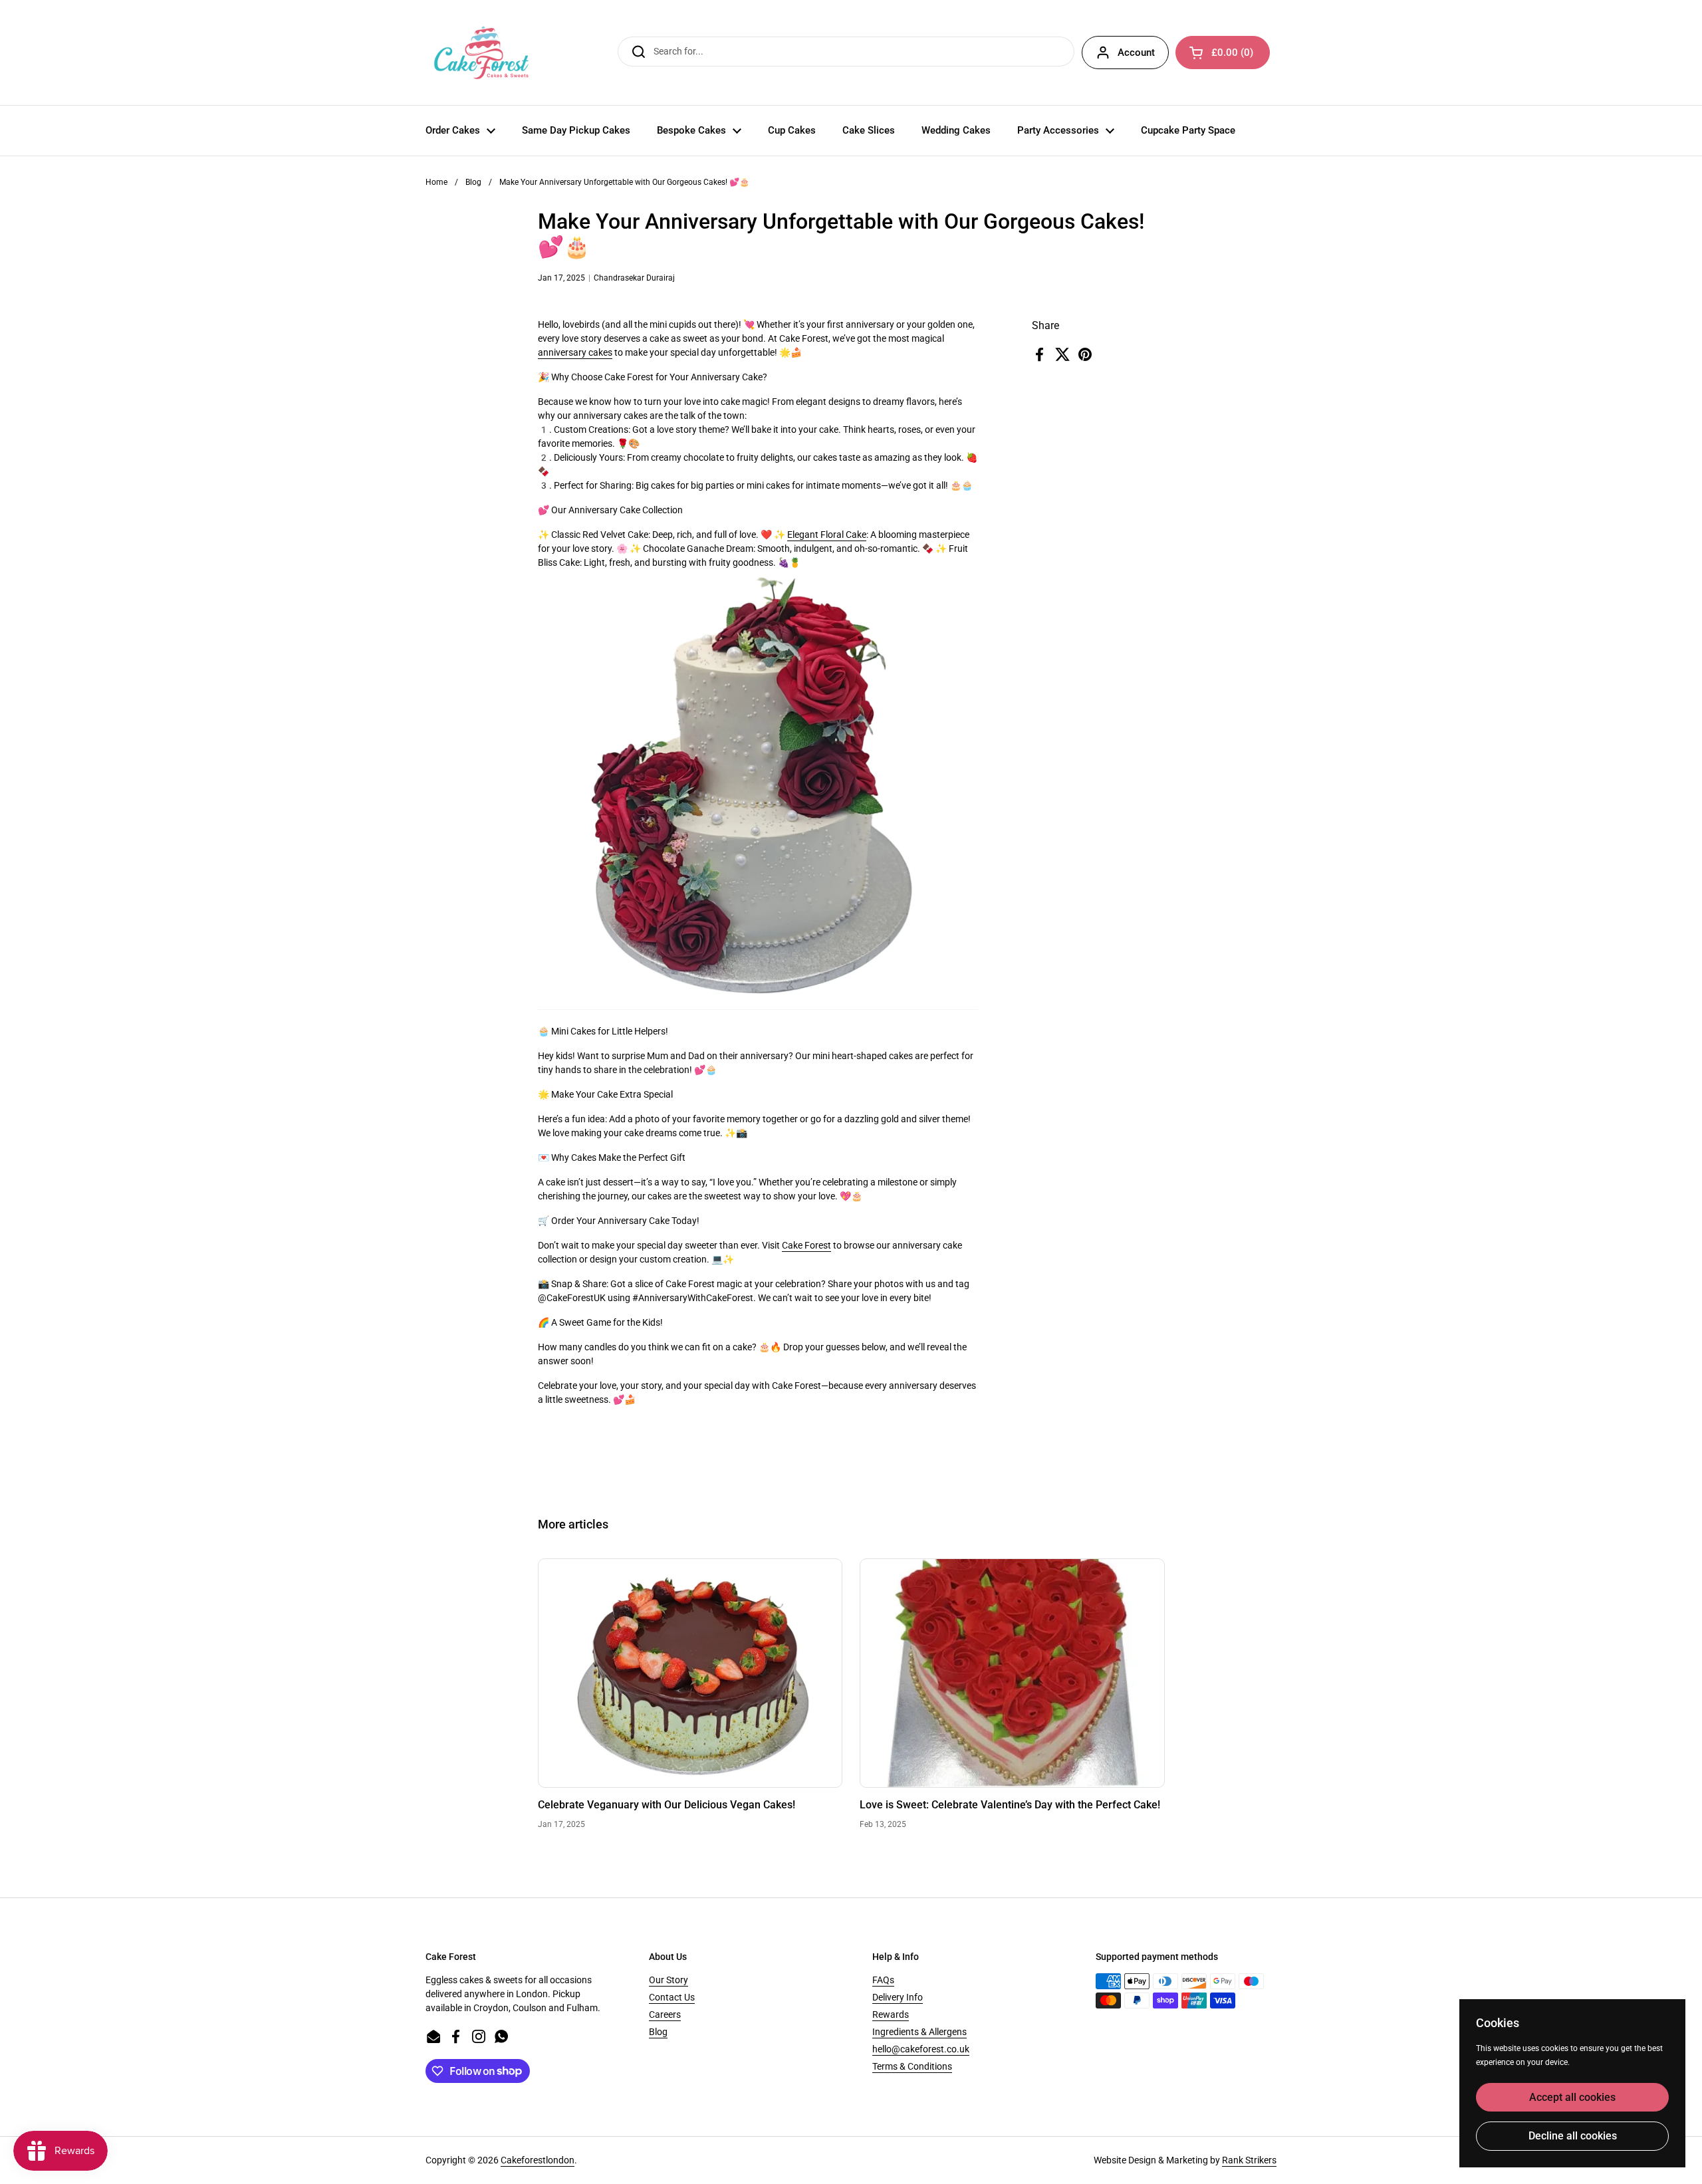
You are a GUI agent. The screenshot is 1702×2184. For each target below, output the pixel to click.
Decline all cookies (1573, 2136)
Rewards (891, 2014)
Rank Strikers (1249, 2160)
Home (436, 182)
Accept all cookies (1572, 2097)
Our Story (669, 1980)
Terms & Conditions (912, 2066)
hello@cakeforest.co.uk (921, 2049)
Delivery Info (898, 1997)
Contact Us (672, 1997)
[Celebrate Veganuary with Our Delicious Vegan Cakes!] (690, 1673)
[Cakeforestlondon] (481, 53)
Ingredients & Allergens (919, 2032)
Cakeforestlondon (538, 2160)
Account (1136, 53)
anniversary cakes (575, 352)
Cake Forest (806, 1245)
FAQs (883, 1980)
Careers (665, 2014)
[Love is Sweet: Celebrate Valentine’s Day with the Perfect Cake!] (1012, 1673)
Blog (473, 182)
